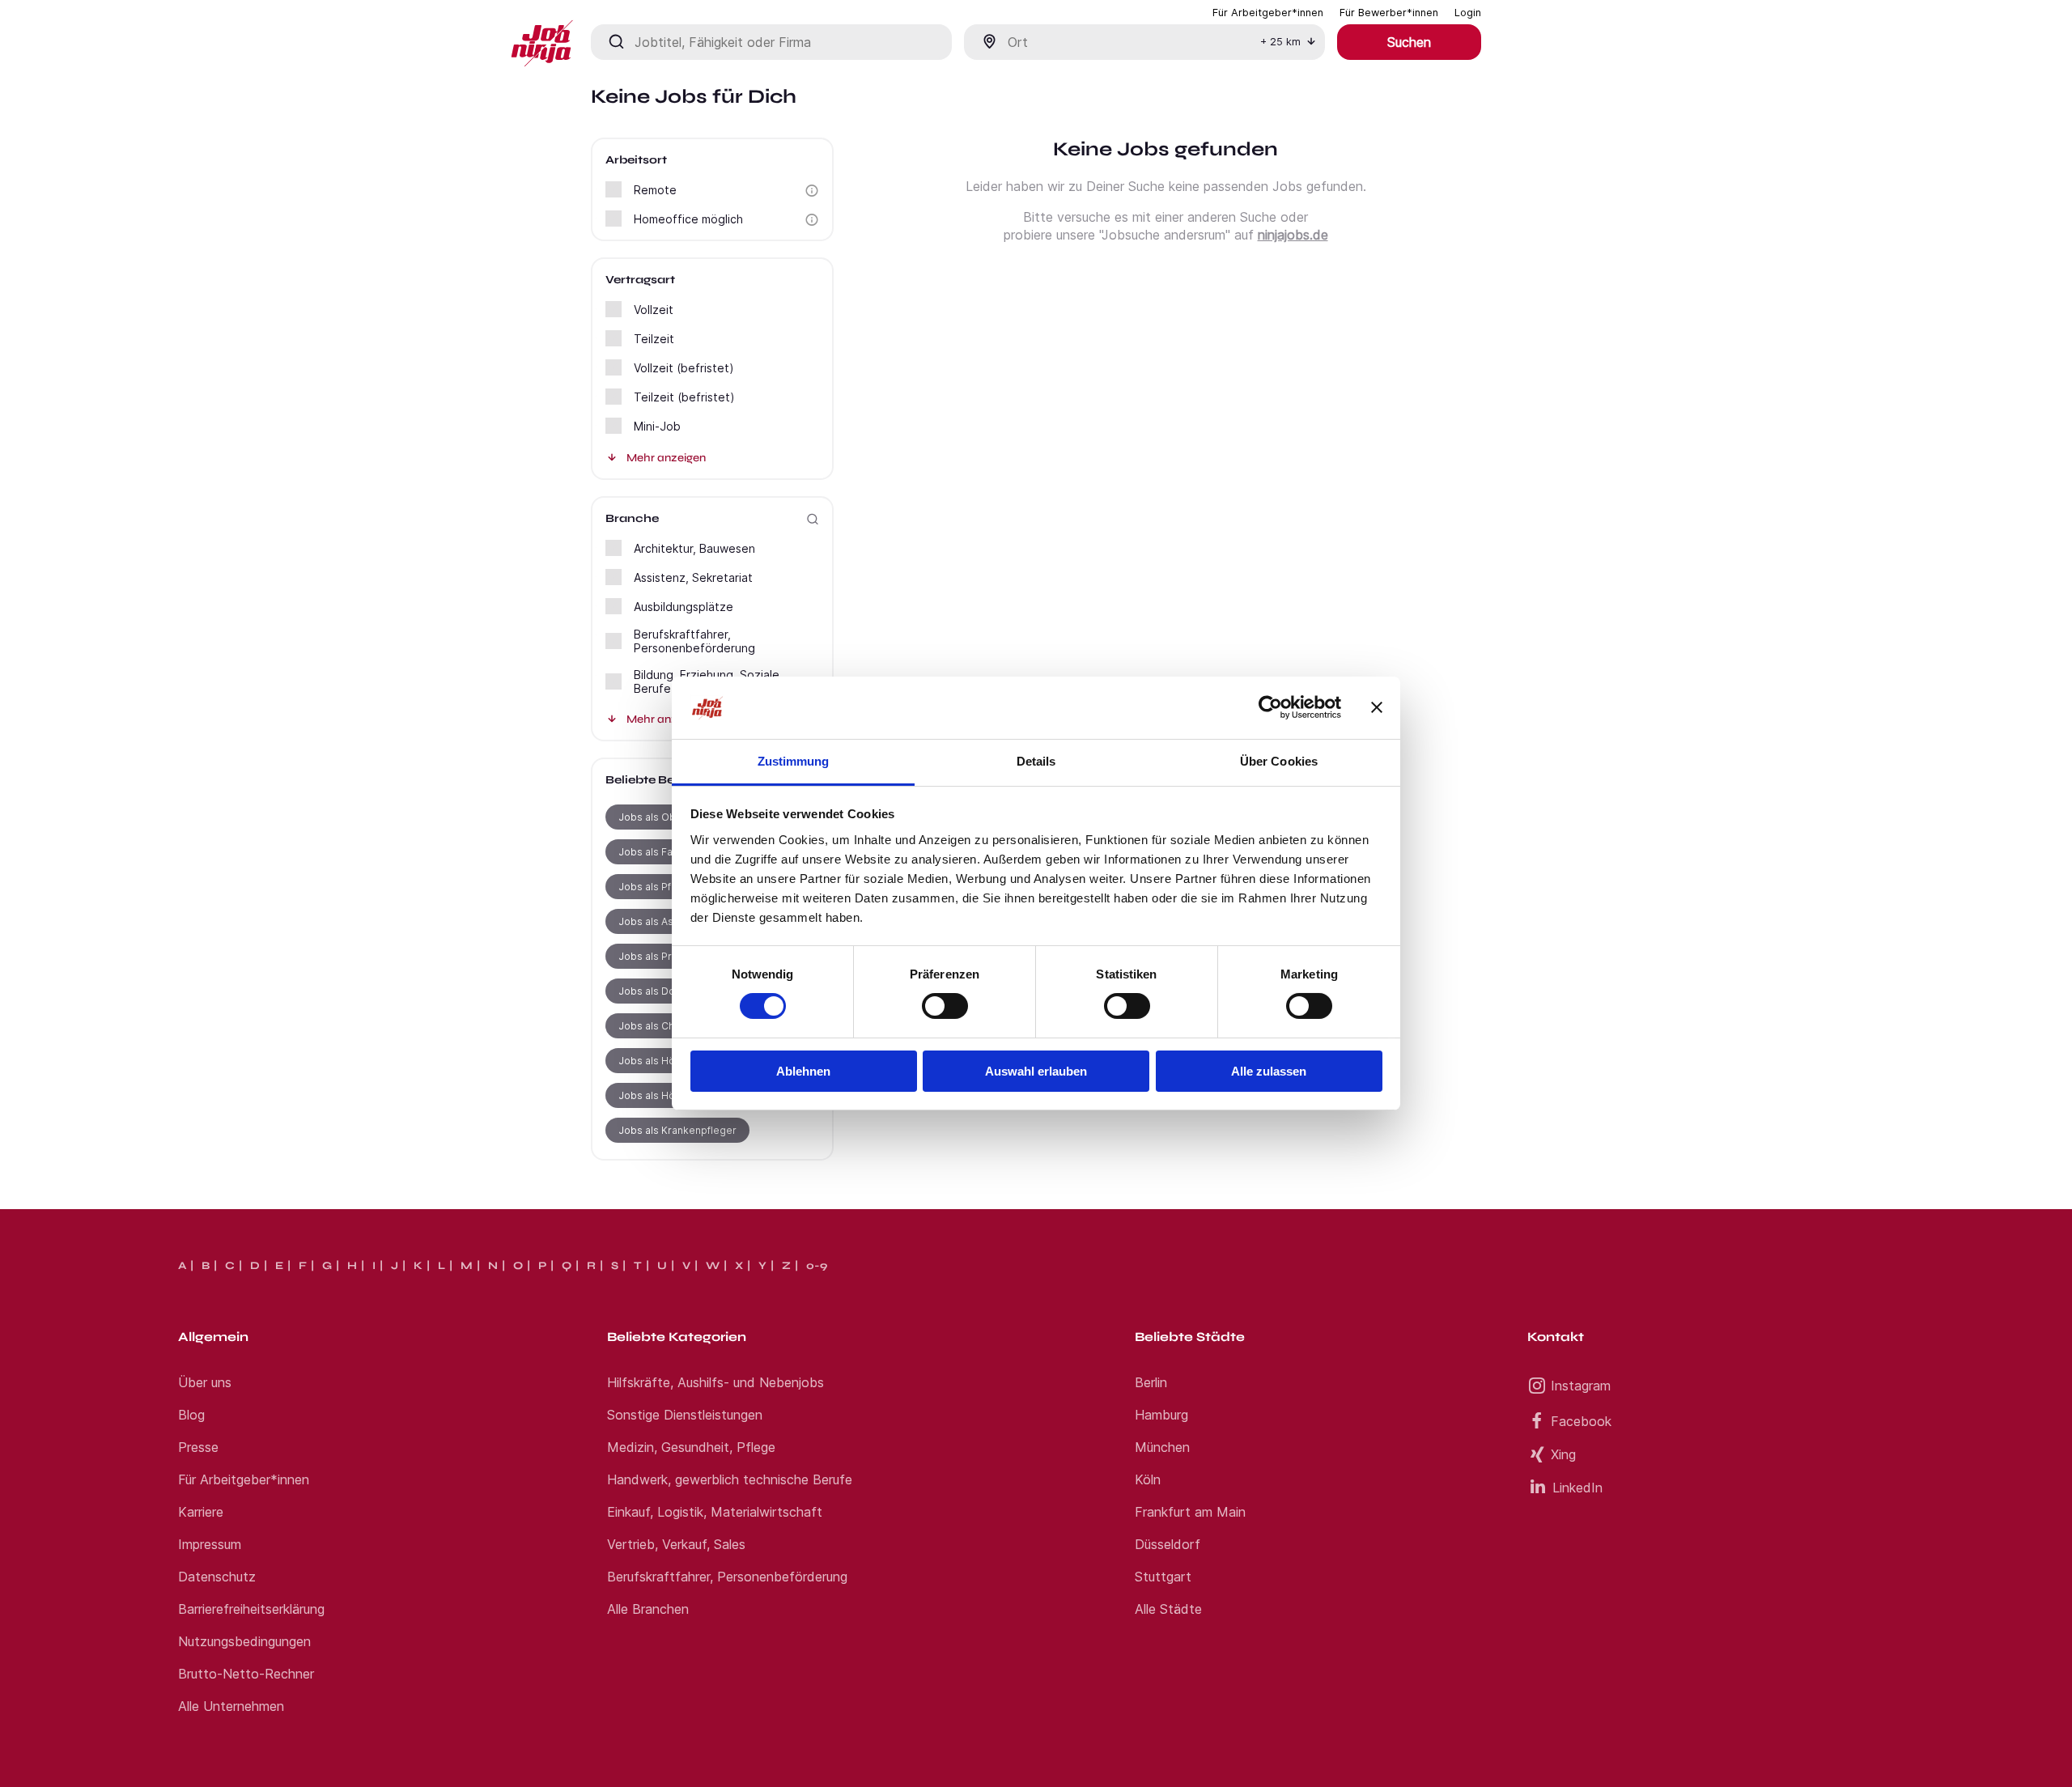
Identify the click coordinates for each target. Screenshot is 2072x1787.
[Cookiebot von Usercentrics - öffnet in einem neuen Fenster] (1270, 707)
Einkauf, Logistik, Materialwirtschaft (715, 1512)
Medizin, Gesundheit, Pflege (691, 1447)
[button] (812, 191)
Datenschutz (217, 1577)
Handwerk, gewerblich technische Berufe (730, 1479)
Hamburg (1161, 1415)
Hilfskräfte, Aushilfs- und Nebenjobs (715, 1382)
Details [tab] (1036, 761)
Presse (198, 1447)
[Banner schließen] (1377, 707)
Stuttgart (1163, 1577)
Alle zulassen (1269, 1071)
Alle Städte (1168, 1609)
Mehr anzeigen (666, 458)
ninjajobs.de (1293, 235)
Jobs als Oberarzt (662, 817)
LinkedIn (1577, 1488)
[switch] (945, 1006)
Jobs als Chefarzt (660, 1026)
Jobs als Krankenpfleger (677, 1130)
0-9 (817, 1266)
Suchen (1409, 42)
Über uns (205, 1382)
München (1162, 1447)
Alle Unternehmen (231, 1706)
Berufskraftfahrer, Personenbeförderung (727, 1577)
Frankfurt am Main (1190, 1512)
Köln (1148, 1479)
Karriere (201, 1512)
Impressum (210, 1544)
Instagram (1581, 1386)
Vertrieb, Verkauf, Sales (676, 1544)
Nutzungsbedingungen (244, 1641)
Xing (1563, 1454)
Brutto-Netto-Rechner (246, 1674)
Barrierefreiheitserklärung (251, 1609)
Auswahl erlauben (1036, 1071)
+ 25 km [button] (1280, 42)
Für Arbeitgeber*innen (244, 1479)
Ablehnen (803, 1071)
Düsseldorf (1168, 1544)
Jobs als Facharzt (660, 852)
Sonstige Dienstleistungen (685, 1415)
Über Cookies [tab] (1279, 761)
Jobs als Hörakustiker (671, 1095)
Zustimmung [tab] (794, 761)
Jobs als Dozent (657, 991)
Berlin (1151, 1382)
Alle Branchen (648, 1609)
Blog (191, 1415)
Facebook (1581, 1421)
